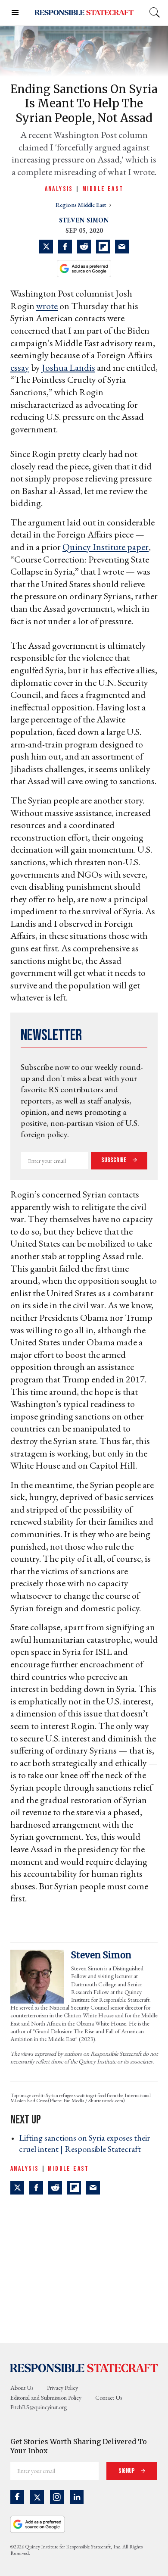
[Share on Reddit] (84, 247)
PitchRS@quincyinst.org (39, 2407)
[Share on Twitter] (46, 247)
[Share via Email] (122, 247)
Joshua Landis (68, 367)
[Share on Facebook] (65, 247)
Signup (127, 2471)
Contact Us (109, 2398)
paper (138, 547)
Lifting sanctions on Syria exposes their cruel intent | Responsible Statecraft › (84, 2143)
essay (20, 367)
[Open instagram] (57, 2497)
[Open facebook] (17, 2497)
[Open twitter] (37, 2497)
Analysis (59, 189)
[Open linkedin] (77, 2497)
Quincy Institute (95, 547)
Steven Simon (84, 220)
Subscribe (115, 1160)
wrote (47, 306)
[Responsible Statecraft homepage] (84, 2367)
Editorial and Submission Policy (46, 2398)
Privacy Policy (62, 2388)
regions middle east (81, 205)
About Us (22, 2388)
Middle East (103, 189)
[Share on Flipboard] (103, 247)
